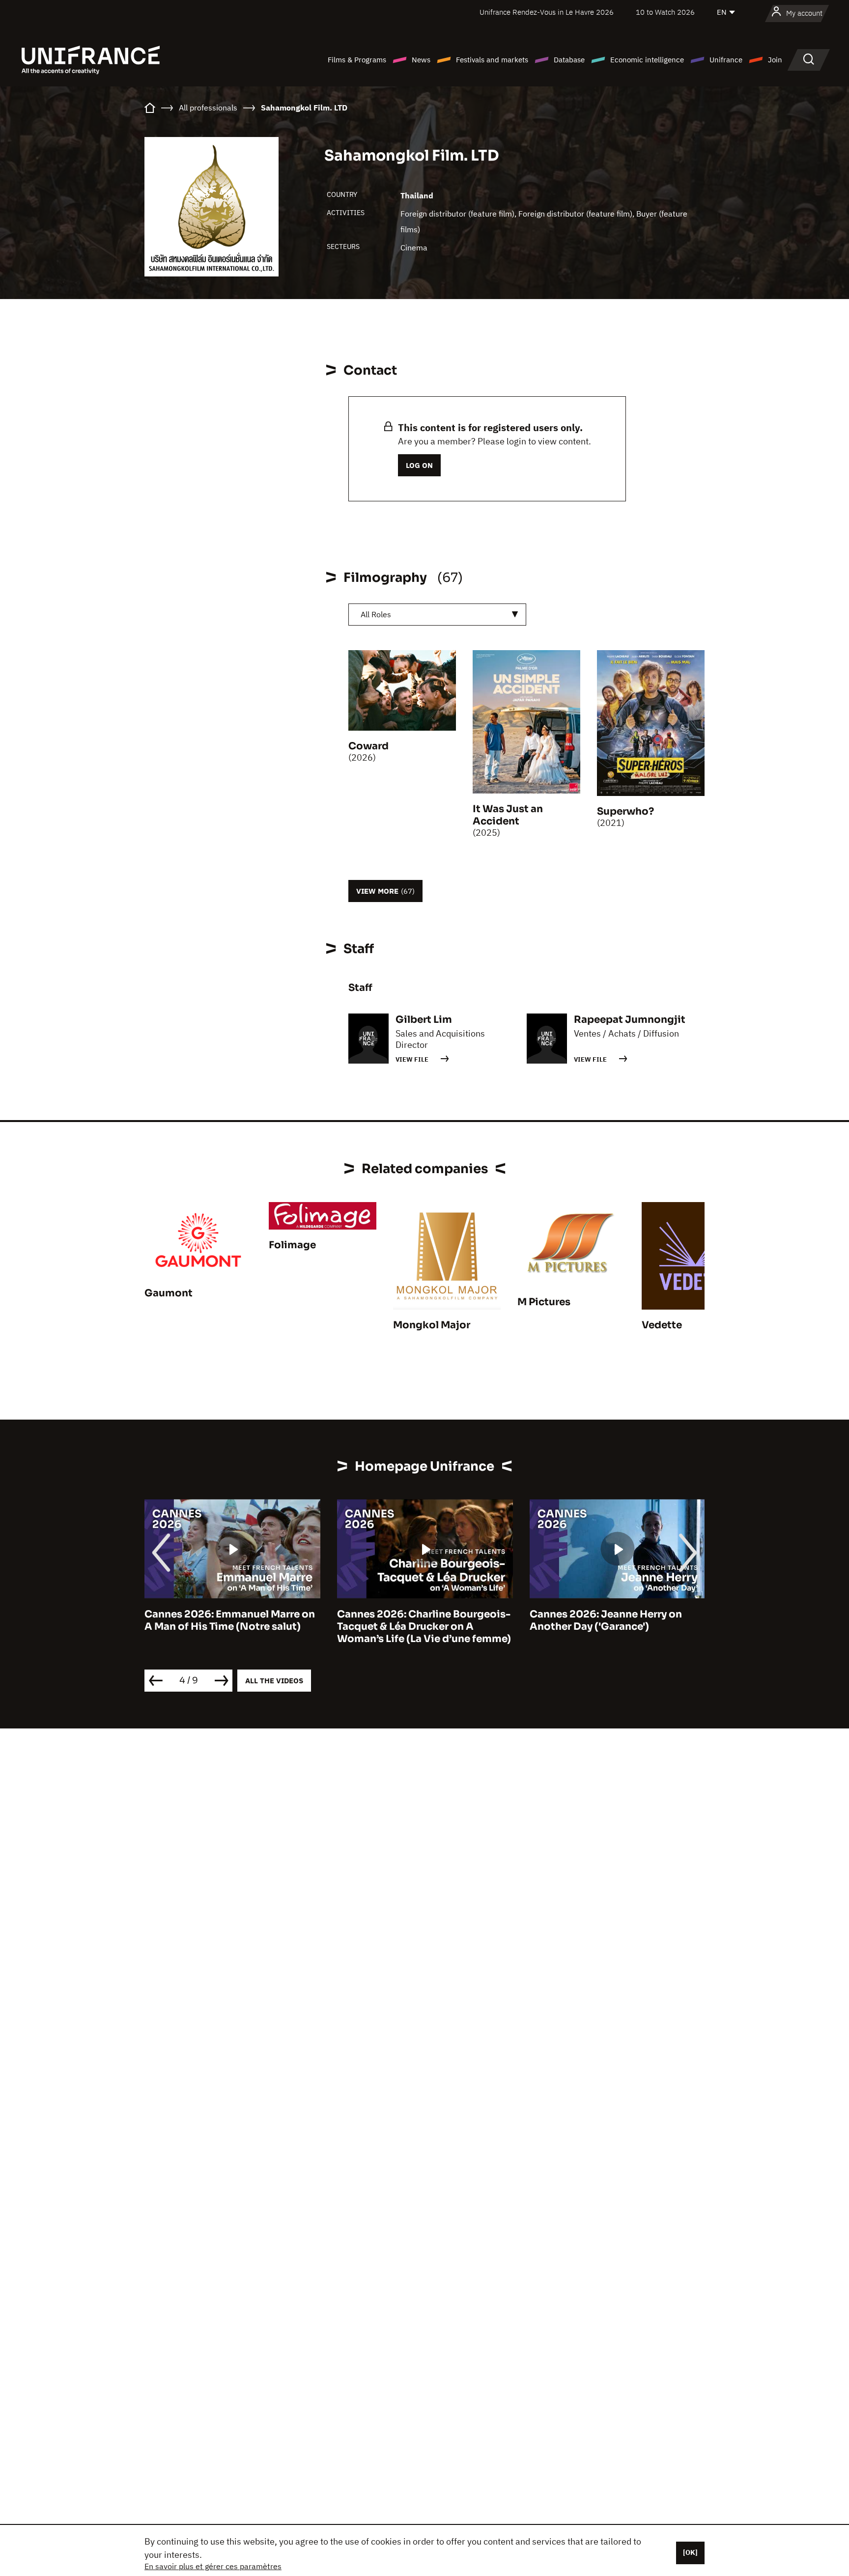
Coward (368, 746)
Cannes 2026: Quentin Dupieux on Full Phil (616, 1620)
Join (775, 60)
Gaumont (169, 1293)
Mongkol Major (432, 1325)
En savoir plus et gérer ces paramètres (213, 2566)
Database (569, 60)
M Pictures (544, 1302)
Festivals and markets (492, 60)
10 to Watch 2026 (665, 12)
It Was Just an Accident (508, 815)
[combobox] (437, 615)
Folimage (292, 1245)
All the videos (274, 1681)
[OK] (690, 2552)
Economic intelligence (647, 60)
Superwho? (625, 811)
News (421, 60)
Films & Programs (357, 60)
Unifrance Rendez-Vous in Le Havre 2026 (547, 12)
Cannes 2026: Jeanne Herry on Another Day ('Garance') (413, 1620)
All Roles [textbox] (376, 614)
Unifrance (726, 60)
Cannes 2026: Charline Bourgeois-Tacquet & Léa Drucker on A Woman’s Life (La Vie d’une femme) (231, 1627)
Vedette (662, 1325)
